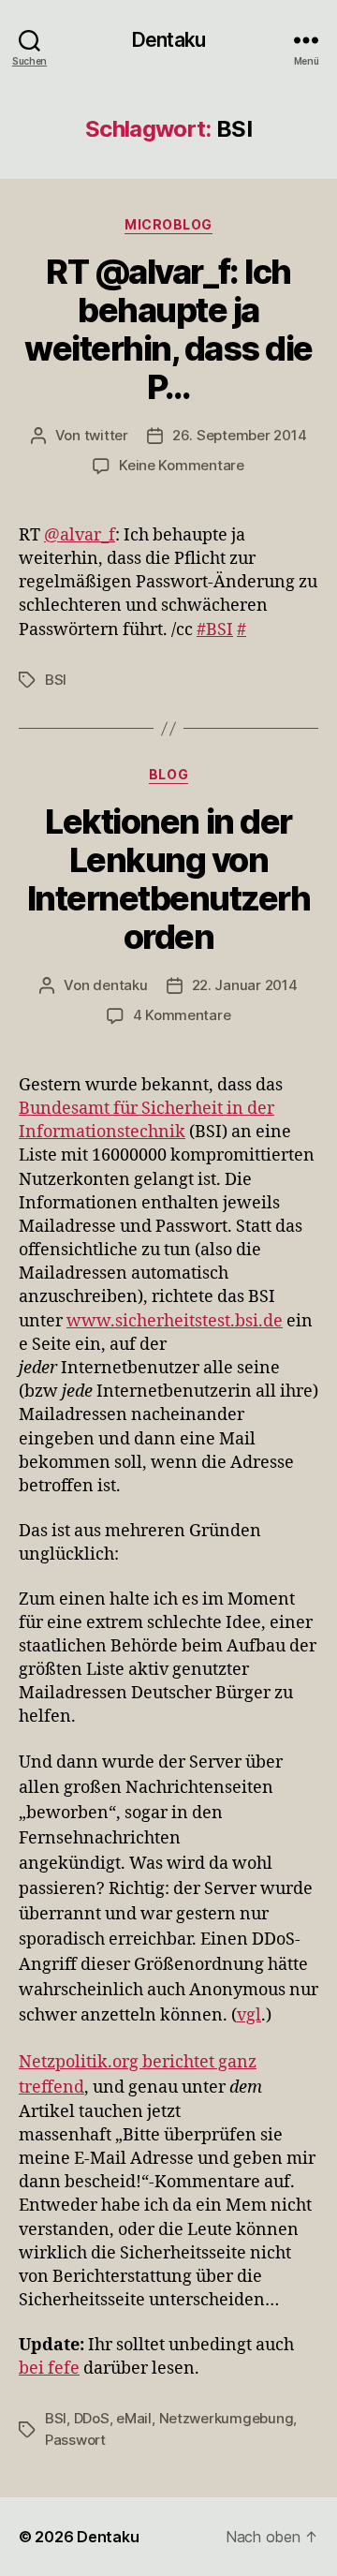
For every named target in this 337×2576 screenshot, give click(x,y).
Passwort (75, 2440)
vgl (249, 2015)
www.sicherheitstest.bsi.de (175, 1321)
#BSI (215, 630)
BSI (56, 680)
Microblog (168, 224)
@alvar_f (80, 535)
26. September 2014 (239, 435)
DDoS (92, 2418)
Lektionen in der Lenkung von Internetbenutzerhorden (169, 879)
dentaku (120, 985)
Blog (168, 774)
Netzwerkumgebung (227, 2418)
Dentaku (168, 40)
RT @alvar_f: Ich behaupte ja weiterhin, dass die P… (168, 329)
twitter (106, 435)
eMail (134, 2418)
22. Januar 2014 (245, 985)
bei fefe (49, 2369)
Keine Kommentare (182, 465)
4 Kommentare (182, 1015)
